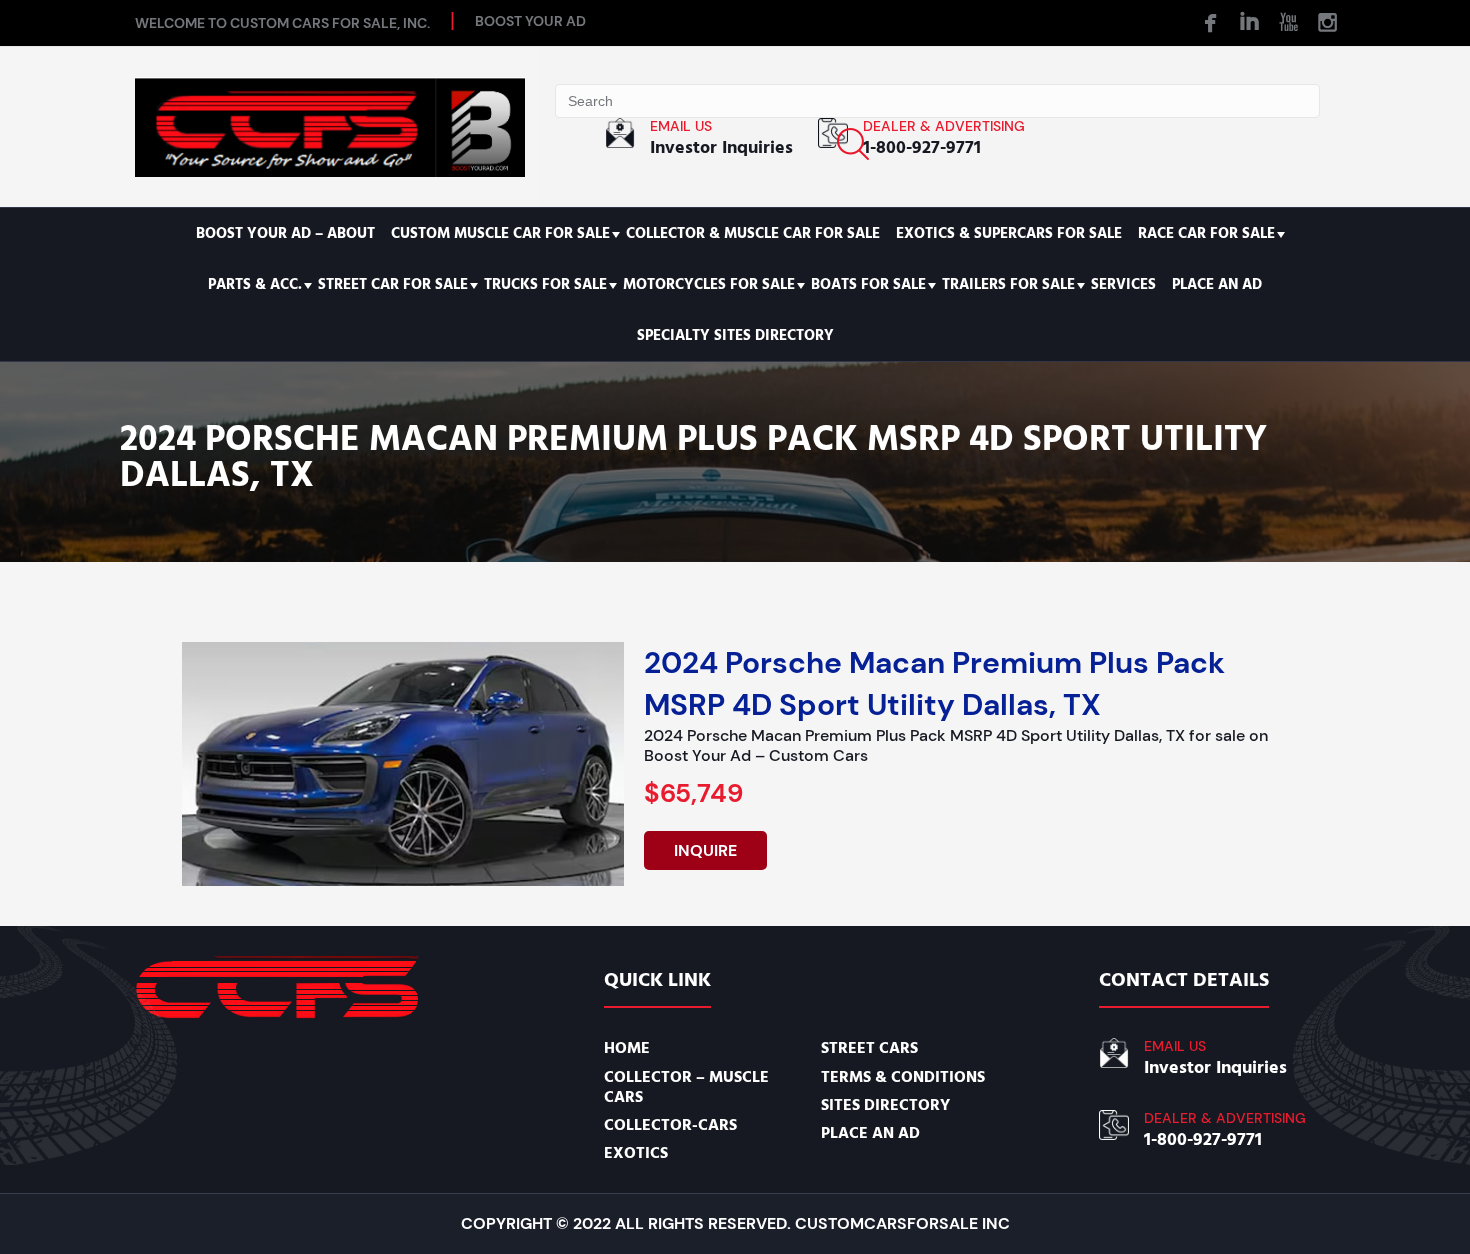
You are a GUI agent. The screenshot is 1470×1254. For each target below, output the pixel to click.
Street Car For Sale (393, 284)
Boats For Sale (868, 284)
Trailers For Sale (1008, 284)
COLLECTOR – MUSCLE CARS (686, 1087)
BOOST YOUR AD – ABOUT (285, 233)
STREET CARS (869, 1048)
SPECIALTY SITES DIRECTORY (735, 335)
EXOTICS (636, 1153)
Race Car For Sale (1206, 233)
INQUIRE (705, 850)
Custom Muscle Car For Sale (500, 233)
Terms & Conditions (903, 1077)
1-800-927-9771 (922, 147)
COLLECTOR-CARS (670, 1125)
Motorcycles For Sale (709, 284)
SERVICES (1123, 284)
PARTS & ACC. (255, 284)
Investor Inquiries (721, 147)
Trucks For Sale (545, 284)
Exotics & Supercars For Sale (1009, 233)
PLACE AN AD (1217, 284)
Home (627, 1048)
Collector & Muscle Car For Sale (753, 233)
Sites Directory (885, 1105)
